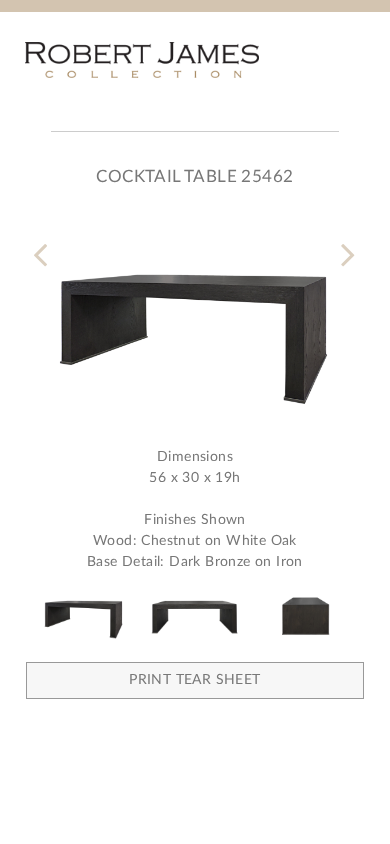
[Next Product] (345, 242)
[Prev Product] (44, 242)
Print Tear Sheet (194, 680)
